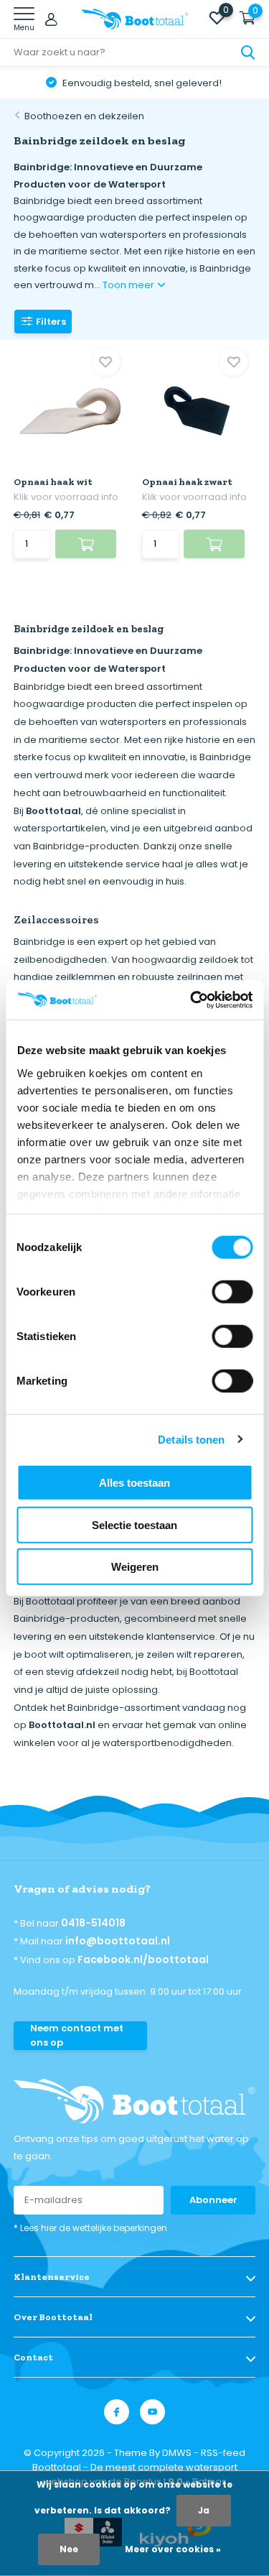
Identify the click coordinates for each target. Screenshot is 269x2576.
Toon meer (129, 285)
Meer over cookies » (173, 2549)
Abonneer (213, 2200)
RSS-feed (223, 2453)
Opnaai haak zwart (187, 482)
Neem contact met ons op (77, 2035)
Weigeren (135, 1567)
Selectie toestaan (134, 1524)
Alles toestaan (134, 1483)
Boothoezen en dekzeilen (84, 116)
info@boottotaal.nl (118, 1941)
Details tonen (191, 1439)
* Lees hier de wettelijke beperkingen (90, 2228)
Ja (204, 2510)
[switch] (232, 1292)
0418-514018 (93, 1923)
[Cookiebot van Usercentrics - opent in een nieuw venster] (192, 1000)
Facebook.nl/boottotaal (143, 1959)
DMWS (177, 2453)
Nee (69, 2549)
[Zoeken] (248, 52)
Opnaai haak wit (53, 482)
